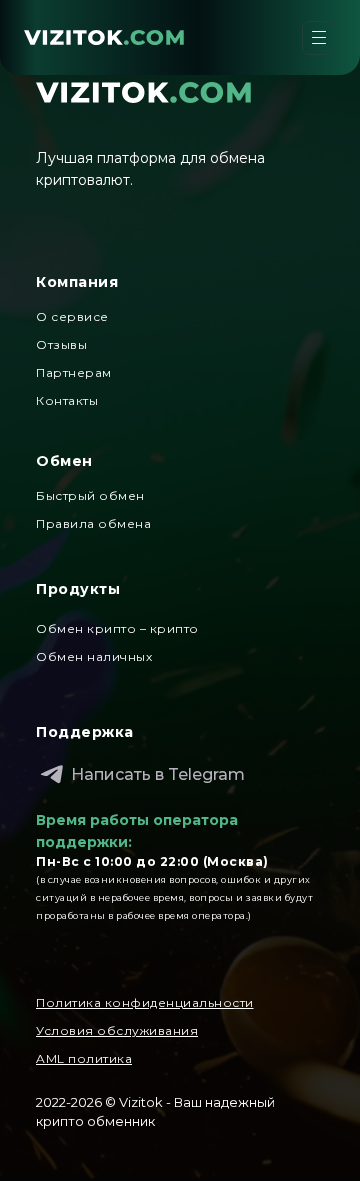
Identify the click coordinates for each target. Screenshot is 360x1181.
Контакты (67, 400)
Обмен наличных (94, 656)
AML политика (84, 1058)
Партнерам (74, 372)
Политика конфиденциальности (145, 1002)
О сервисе (72, 316)
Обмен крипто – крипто (117, 628)
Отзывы (61, 344)
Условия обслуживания (117, 1030)
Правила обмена (93, 523)
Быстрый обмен (90, 495)
